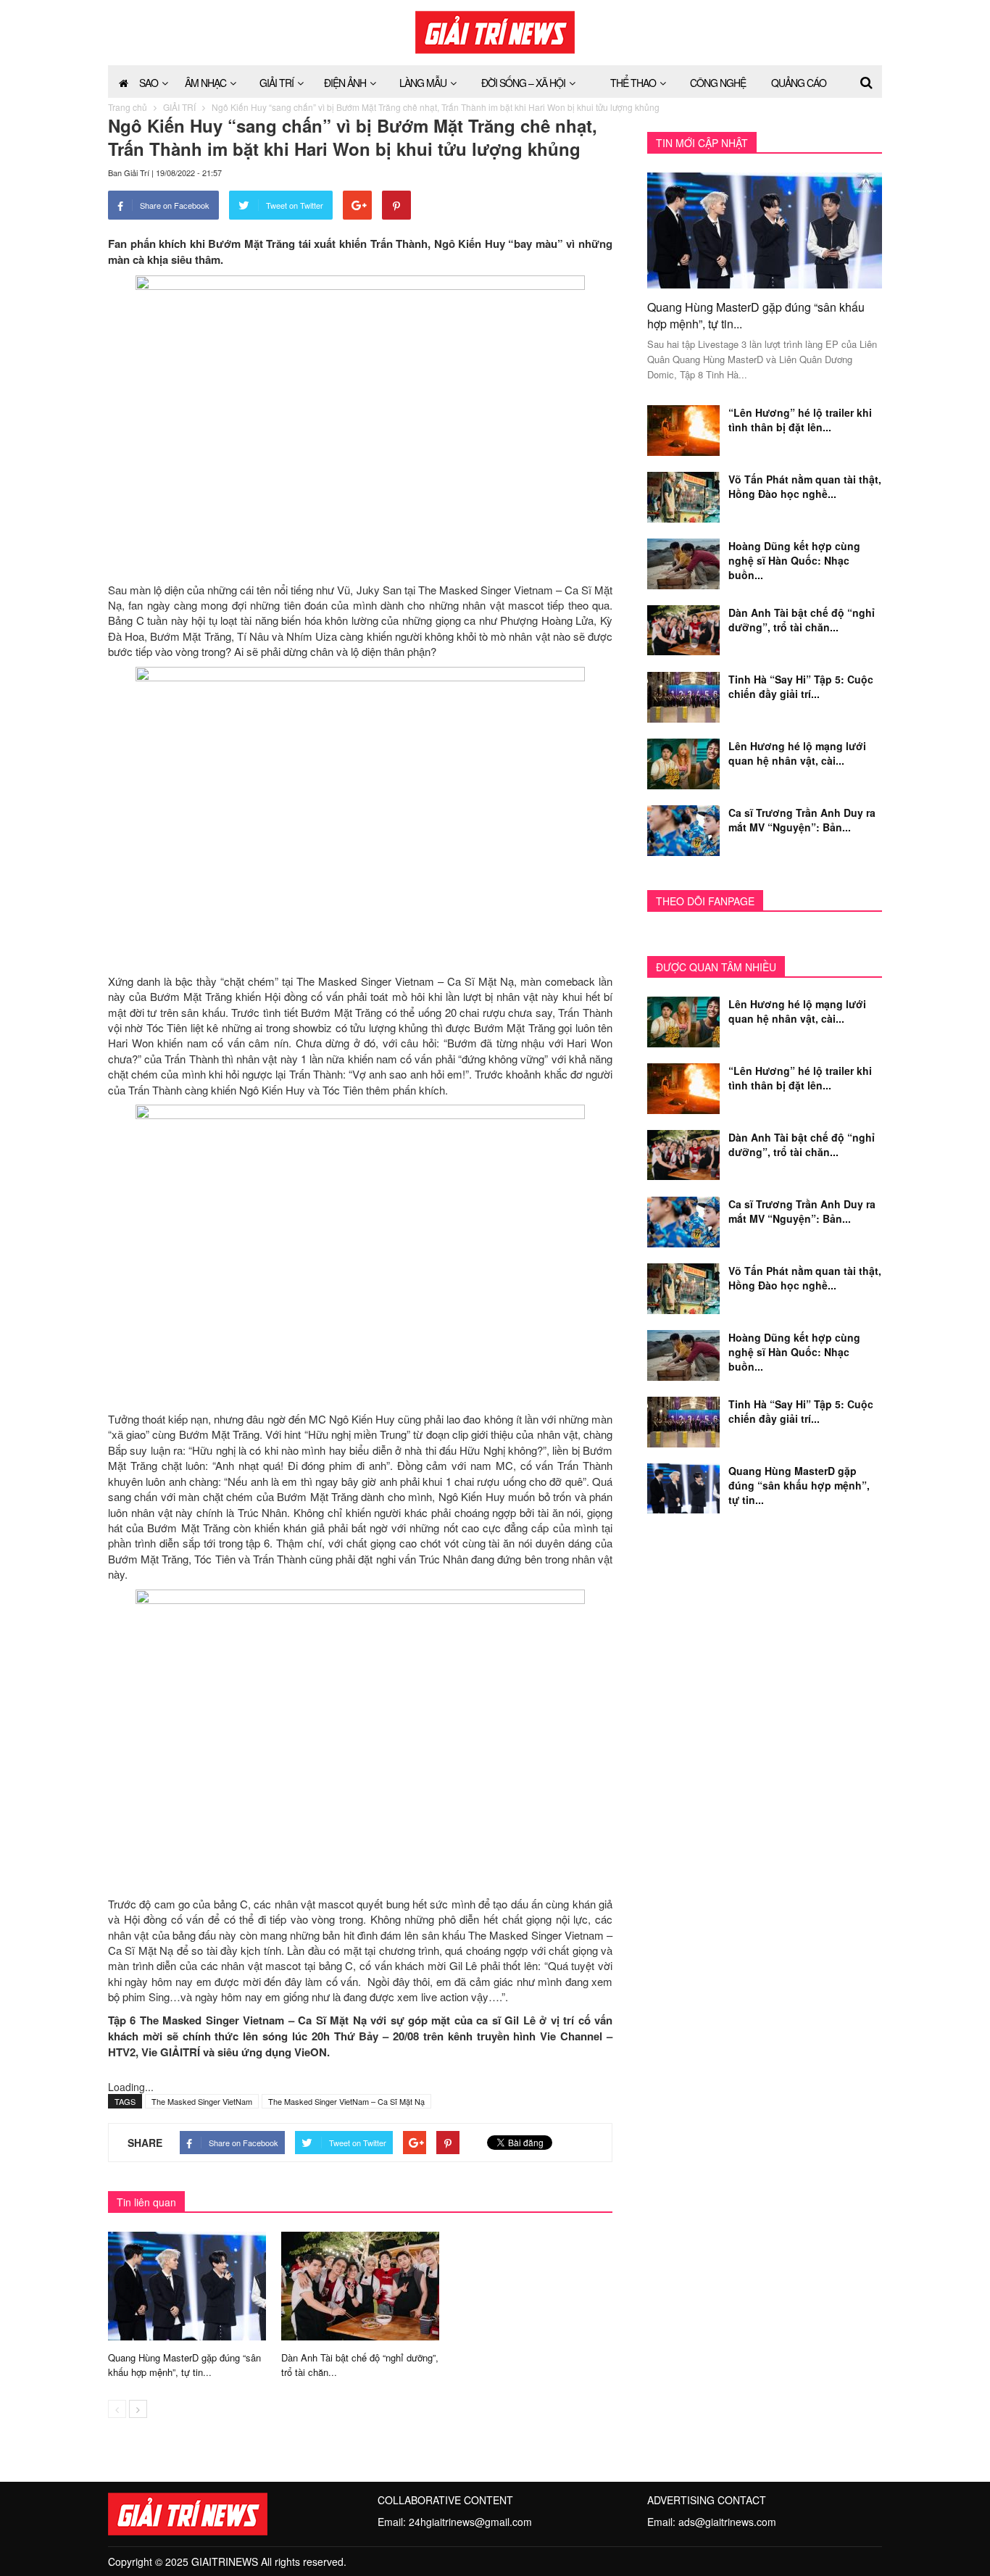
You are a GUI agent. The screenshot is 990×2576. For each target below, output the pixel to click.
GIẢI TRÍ (276, 83)
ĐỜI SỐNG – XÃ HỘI (523, 83)
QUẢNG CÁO (799, 83)
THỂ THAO (633, 83)
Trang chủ (128, 107)
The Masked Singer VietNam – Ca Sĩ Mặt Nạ (346, 2101)
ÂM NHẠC (205, 83)
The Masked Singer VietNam (202, 2101)
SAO (149, 83)
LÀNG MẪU (423, 83)
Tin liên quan (146, 2202)
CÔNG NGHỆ (718, 83)
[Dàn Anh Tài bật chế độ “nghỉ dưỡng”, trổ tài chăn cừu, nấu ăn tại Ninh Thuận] (360, 2285)
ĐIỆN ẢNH (345, 83)
